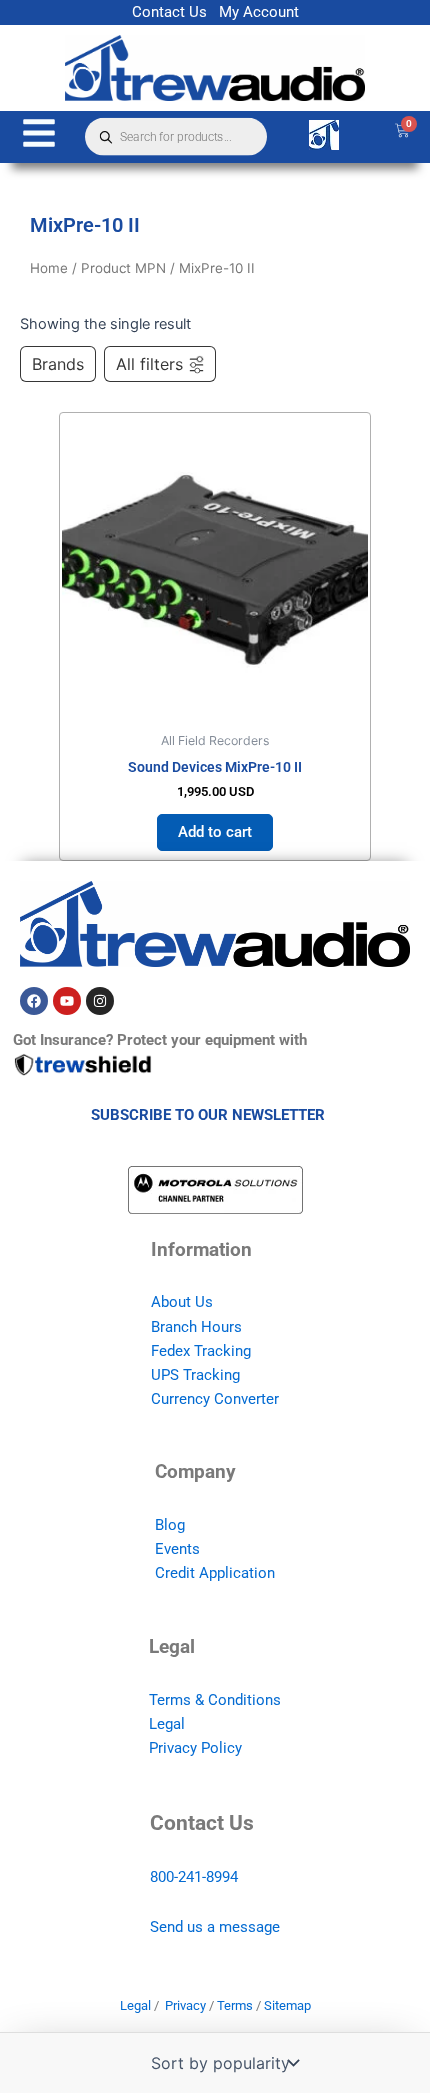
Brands (58, 364)
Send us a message (215, 1927)
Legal (167, 1724)
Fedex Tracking (201, 1351)
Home (49, 268)
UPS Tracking (195, 1375)
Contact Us (169, 12)
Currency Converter (215, 1399)
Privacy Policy (195, 1748)
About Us (182, 1302)
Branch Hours (196, 1327)
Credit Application (215, 1573)
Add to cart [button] (215, 832)
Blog (170, 1525)
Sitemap (287, 2005)
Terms (235, 2005)
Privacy (185, 2005)
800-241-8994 (194, 1877)
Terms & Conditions (215, 1700)
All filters (149, 364)
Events (177, 1549)
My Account (259, 12)
